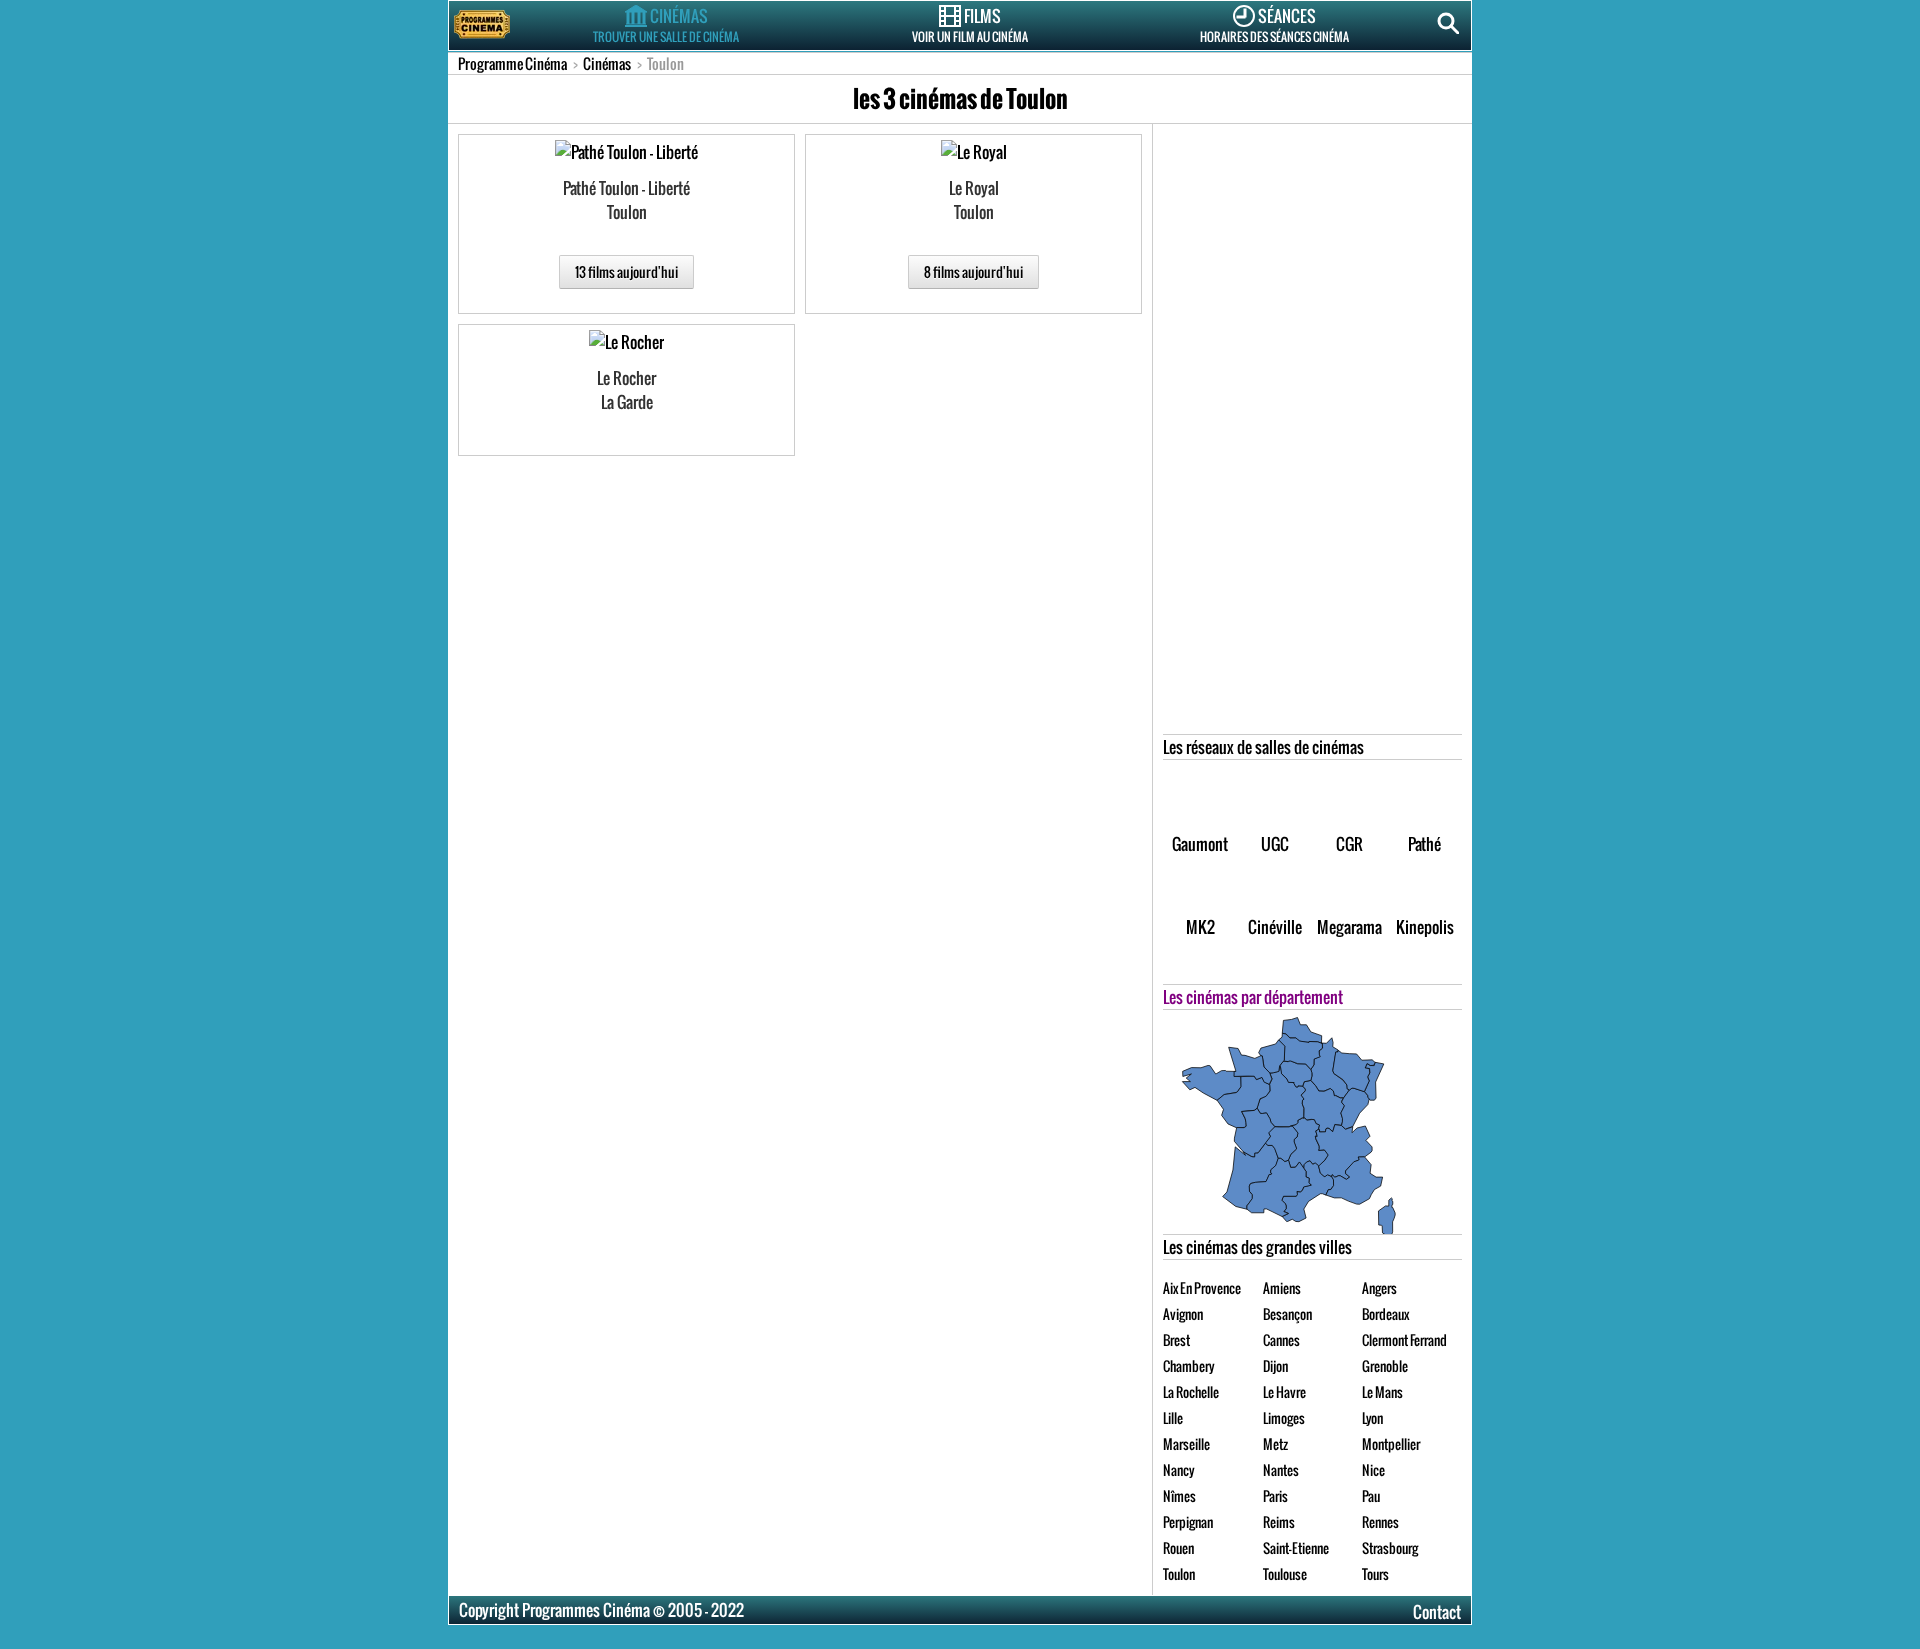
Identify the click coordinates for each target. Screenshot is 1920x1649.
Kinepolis (1425, 927)
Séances (1274, 24)
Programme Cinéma (512, 63)
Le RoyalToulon (974, 200)
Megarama (1349, 927)
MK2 (1200, 927)
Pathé (1424, 844)
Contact (1437, 1612)
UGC (1275, 844)
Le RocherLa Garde (626, 390)
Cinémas (666, 24)
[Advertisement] (1313, 434)
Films (970, 24)
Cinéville (1275, 927)
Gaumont (1200, 844)
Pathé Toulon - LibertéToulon (626, 200)
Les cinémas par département (1253, 997)
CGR (1349, 844)
